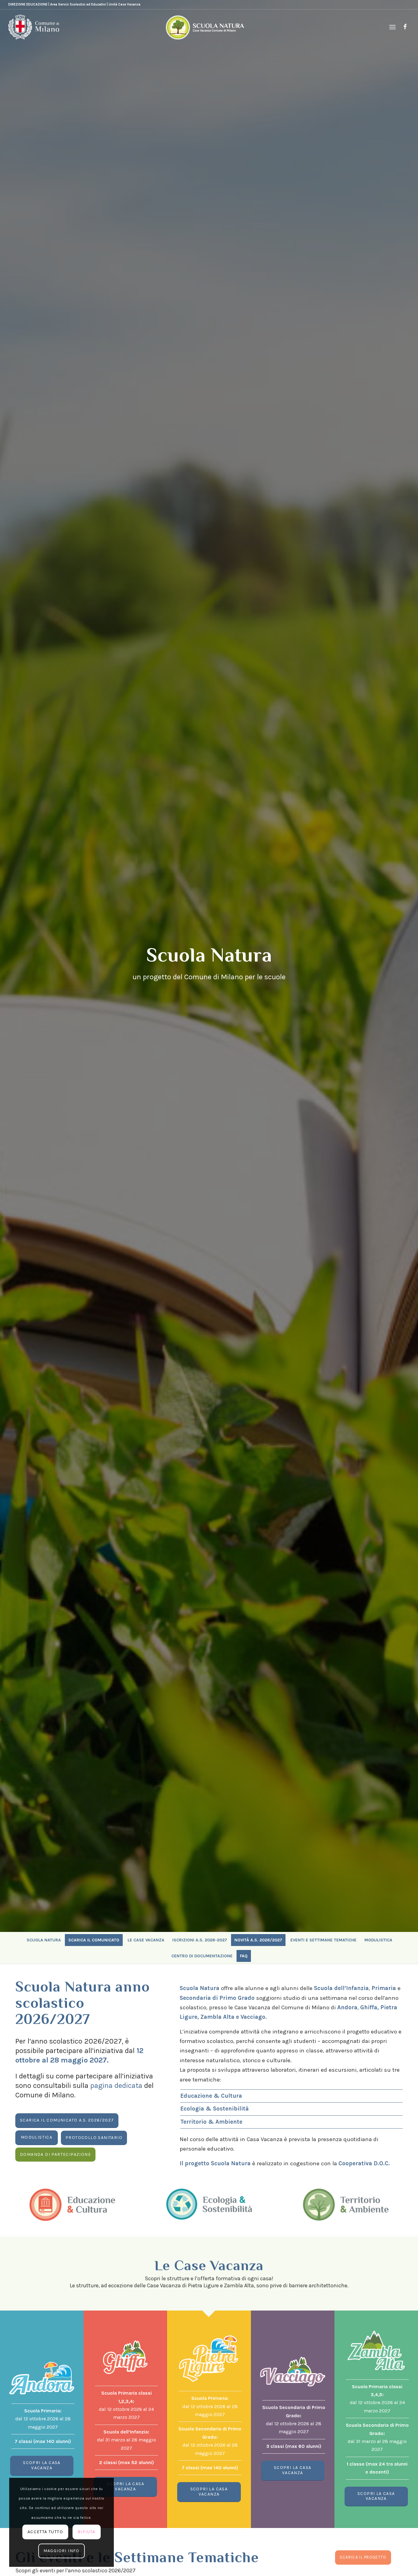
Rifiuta (87, 2532)
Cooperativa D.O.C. (364, 2163)
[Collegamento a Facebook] (405, 27)
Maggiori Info (62, 2551)
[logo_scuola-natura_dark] (205, 27)
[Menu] (392, 27)
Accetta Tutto (45, 2532)
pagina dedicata (116, 2085)
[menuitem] (392, 27)
